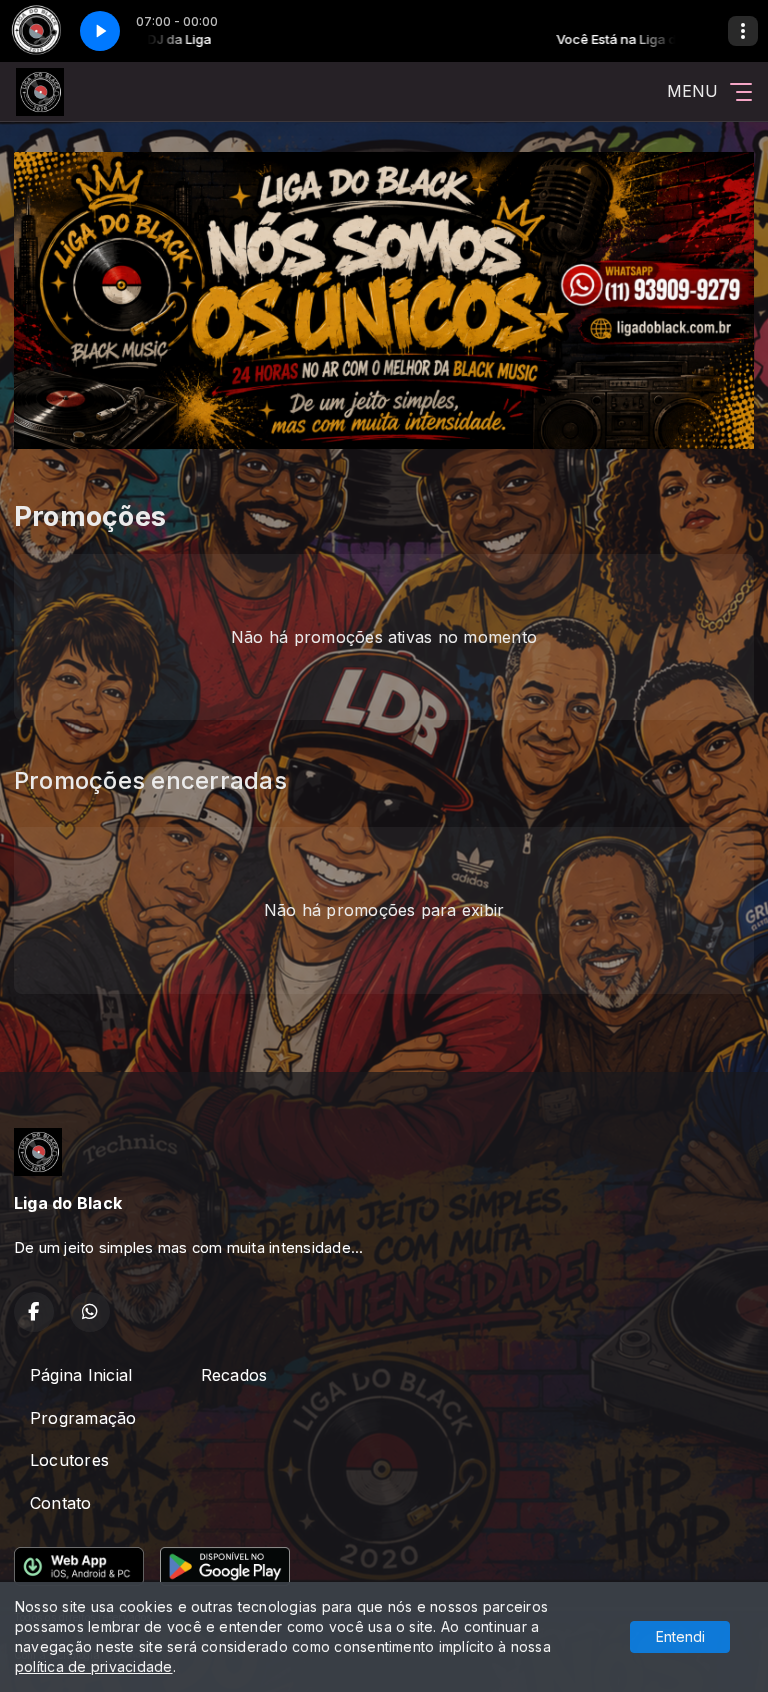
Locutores (69, 1460)
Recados (234, 1375)
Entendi (680, 1636)
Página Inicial (81, 1375)
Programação (83, 1418)
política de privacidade (94, 1666)
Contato (61, 1503)
